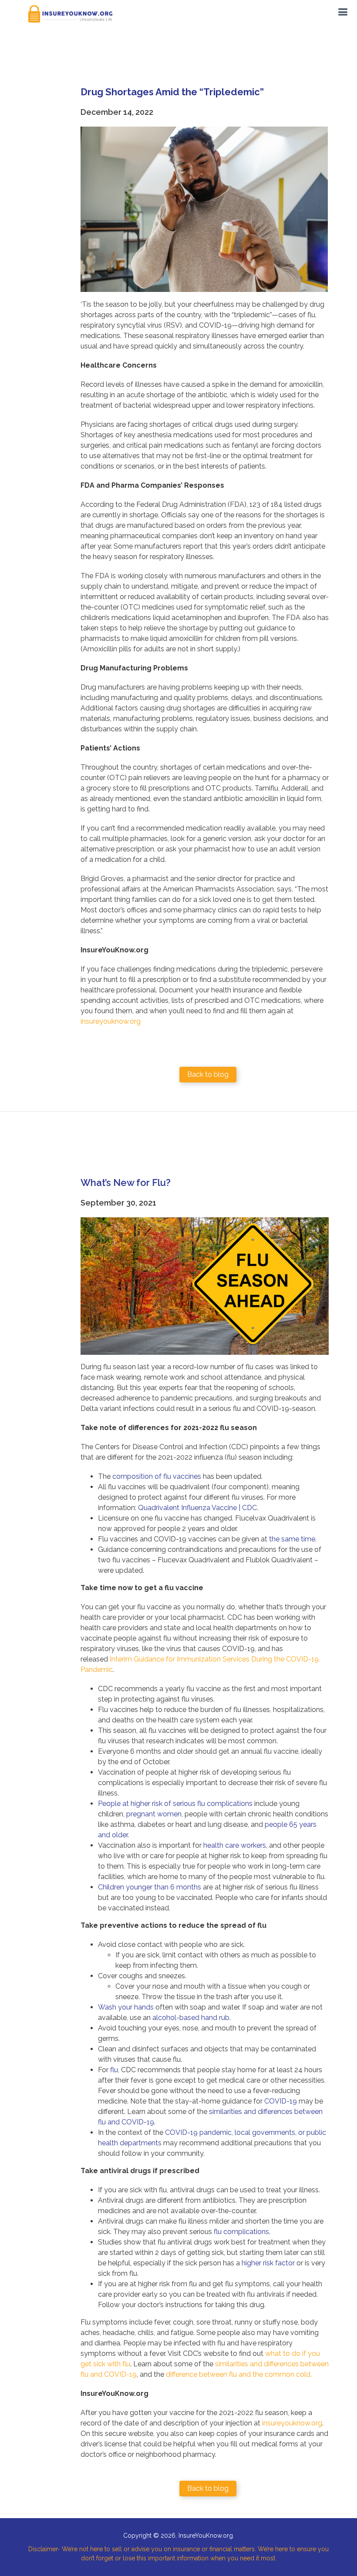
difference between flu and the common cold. (239, 2374)
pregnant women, (155, 1814)
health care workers (235, 1845)
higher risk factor (268, 2263)
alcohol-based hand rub (191, 2018)
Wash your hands (126, 2007)
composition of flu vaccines (157, 1476)
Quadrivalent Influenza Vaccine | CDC (197, 1508)
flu (114, 2070)
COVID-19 (281, 2101)
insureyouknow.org (111, 1021)
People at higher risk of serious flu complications (175, 1804)
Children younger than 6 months (150, 1887)
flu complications (241, 2232)
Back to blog (208, 1074)
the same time (292, 1539)
